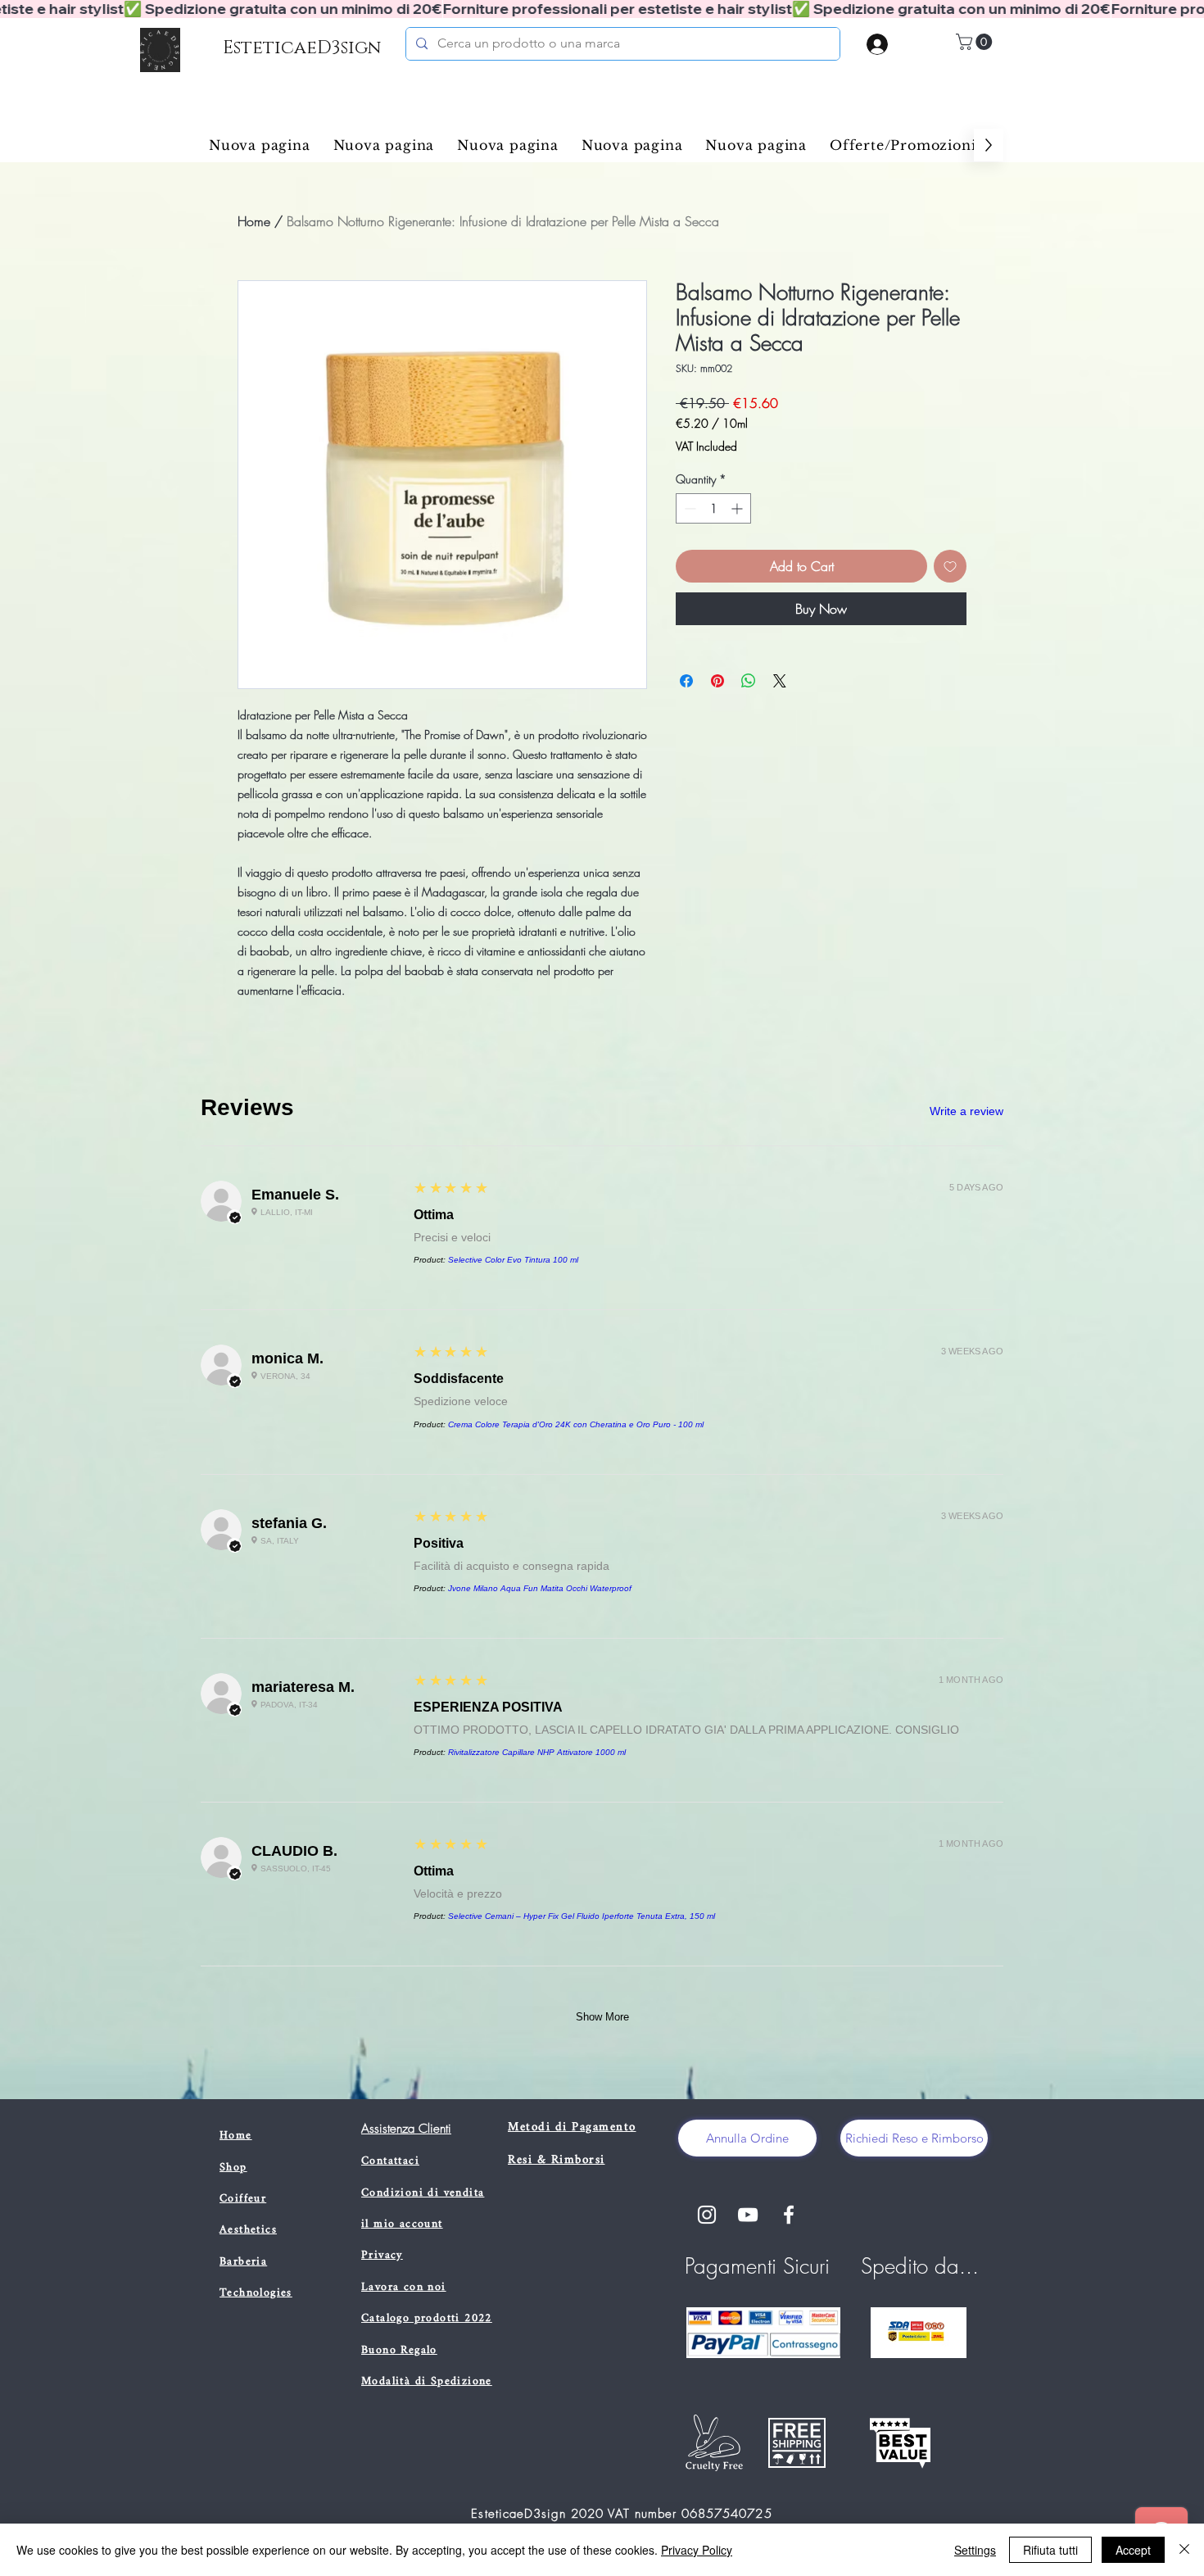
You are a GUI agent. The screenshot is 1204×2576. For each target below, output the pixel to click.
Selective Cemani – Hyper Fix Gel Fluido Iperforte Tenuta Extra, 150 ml (582, 1916)
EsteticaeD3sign (302, 48)
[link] (976, 42)
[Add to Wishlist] (950, 566)
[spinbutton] (713, 508)
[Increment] (738, 508)
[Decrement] (688, 508)
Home (254, 221)
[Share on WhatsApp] (749, 681)
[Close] (1184, 2550)
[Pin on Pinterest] (717, 681)
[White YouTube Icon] (748, 2215)
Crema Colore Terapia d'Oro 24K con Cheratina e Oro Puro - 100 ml (576, 1424)
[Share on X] (780, 681)
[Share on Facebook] (686, 681)
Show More (602, 2017)
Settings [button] (975, 2550)
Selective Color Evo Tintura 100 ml (513, 1260)
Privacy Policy (697, 2550)
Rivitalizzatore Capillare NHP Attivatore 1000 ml (537, 1752)
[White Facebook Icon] (789, 2215)
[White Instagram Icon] (707, 2215)
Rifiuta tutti (1050, 2550)
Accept (1133, 2550)
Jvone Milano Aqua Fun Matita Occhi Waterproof (540, 1588)
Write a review (966, 1111)
